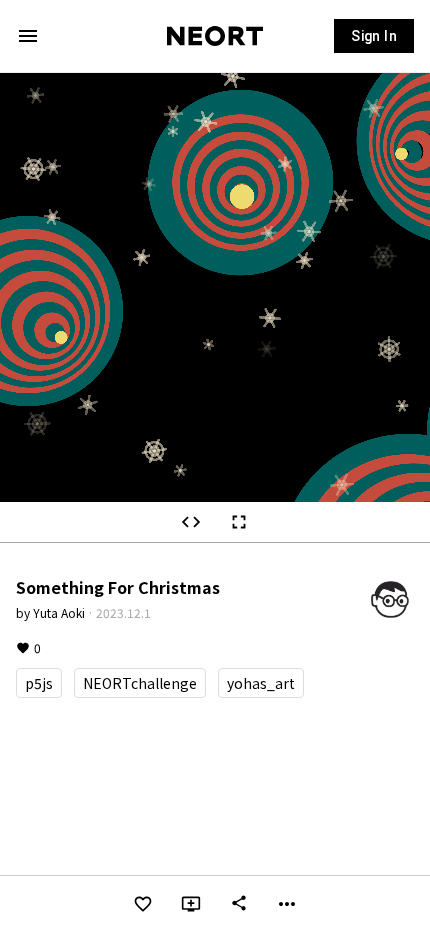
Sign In (374, 36)
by (50, 612)
